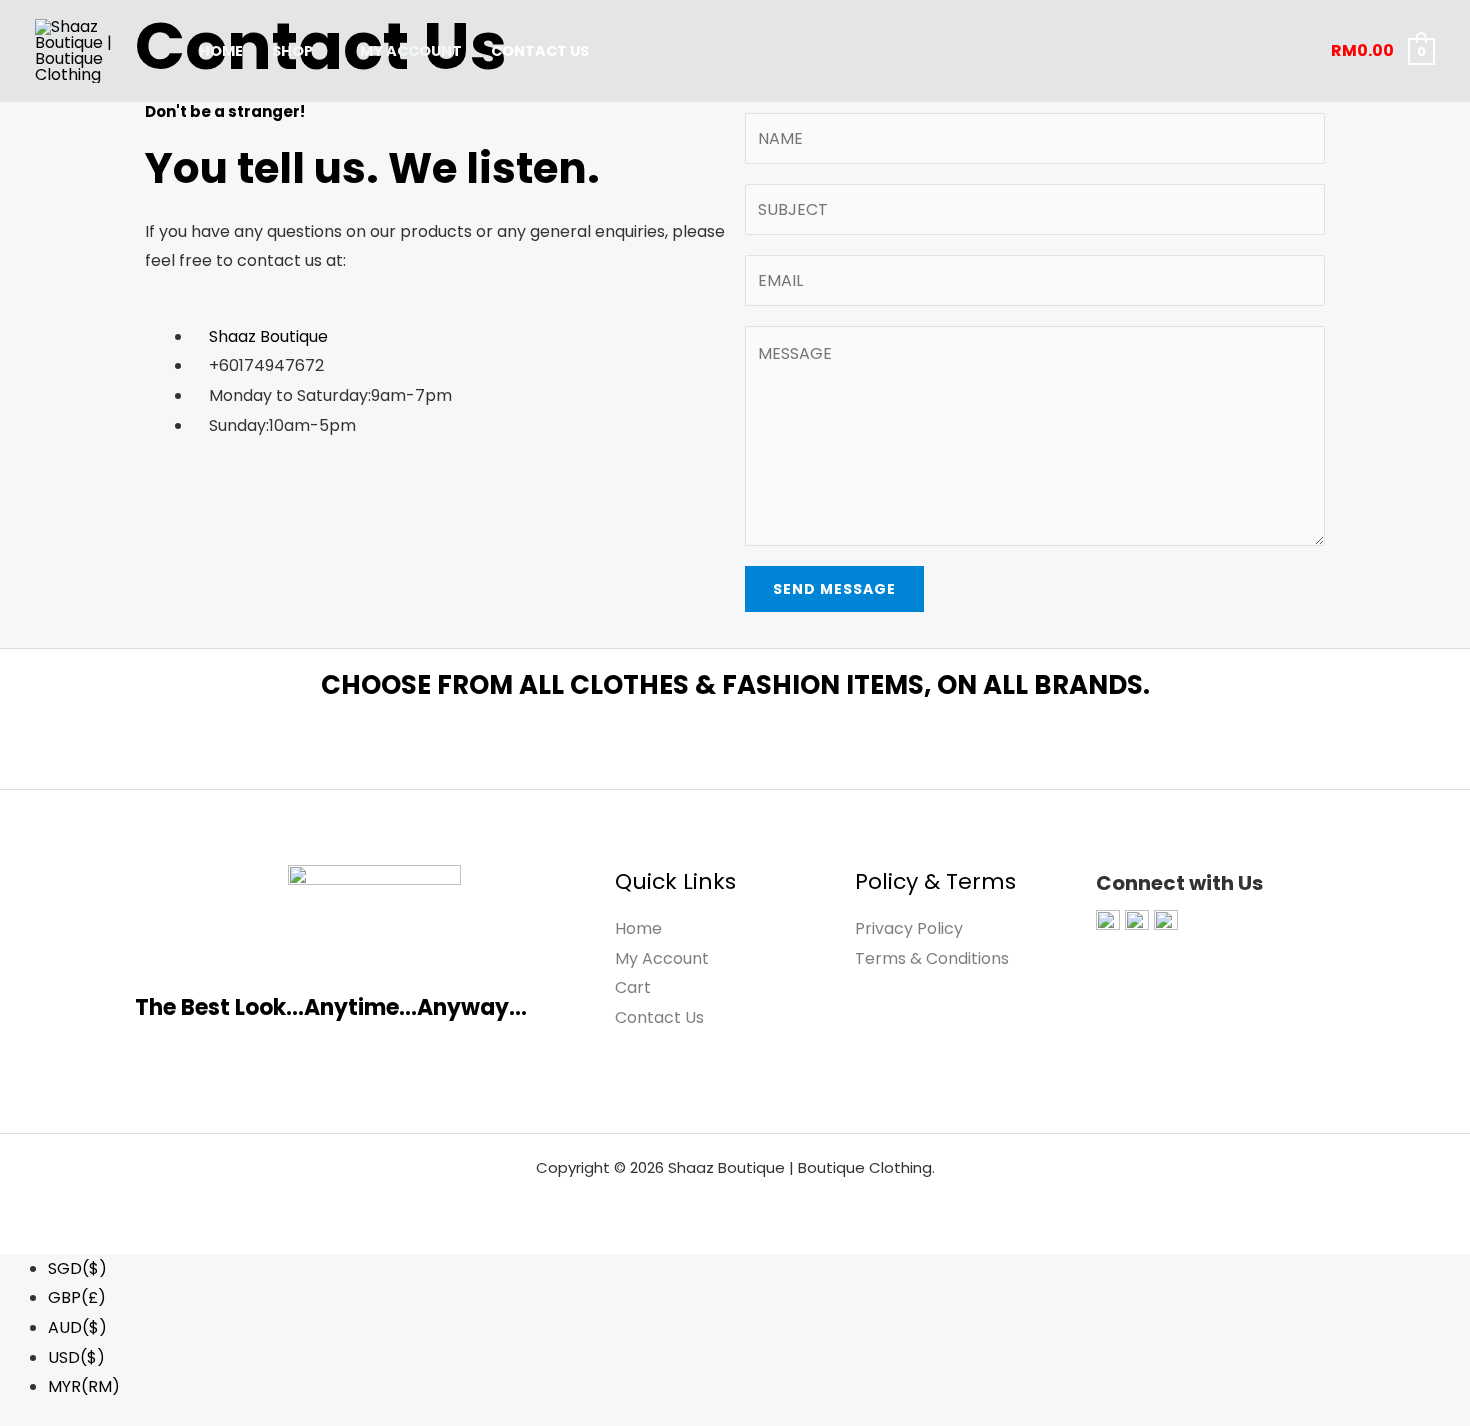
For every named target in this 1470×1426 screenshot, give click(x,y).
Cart (633, 987)
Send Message (834, 589)
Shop (292, 51)
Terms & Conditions (932, 958)
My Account (411, 51)
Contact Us (540, 51)
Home (221, 51)
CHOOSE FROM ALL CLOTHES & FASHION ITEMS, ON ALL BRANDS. (735, 685)
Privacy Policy (909, 928)
